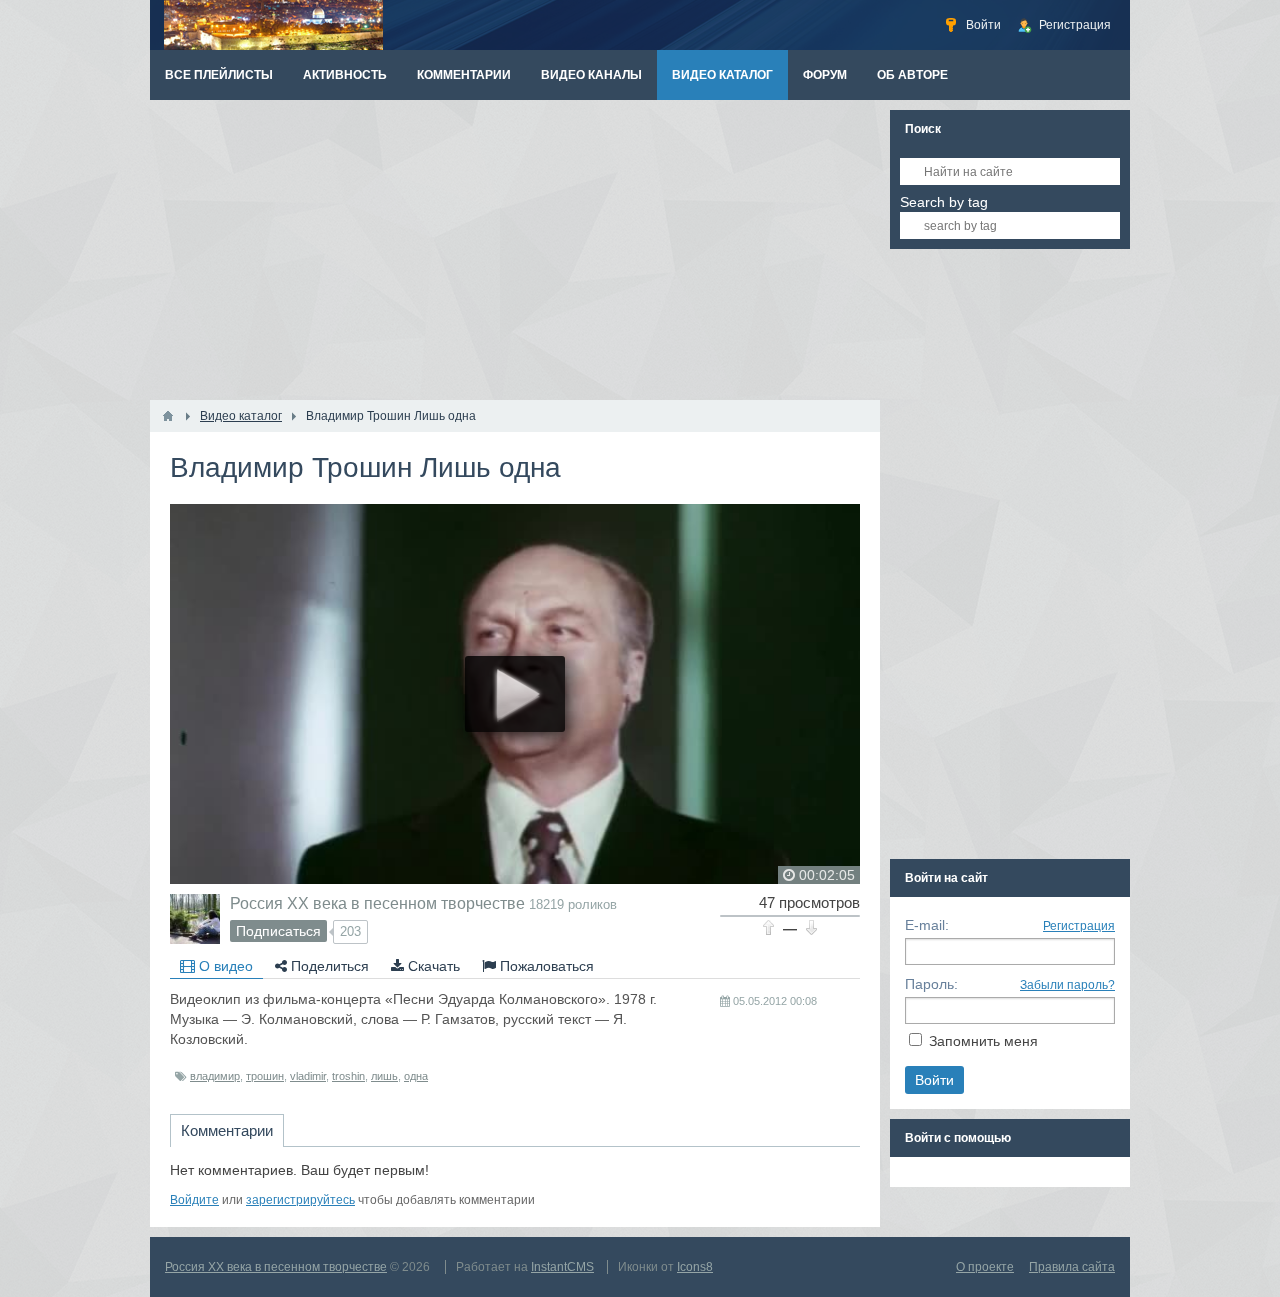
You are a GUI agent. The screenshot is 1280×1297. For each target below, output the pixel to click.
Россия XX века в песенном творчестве (377, 903)
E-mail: (927, 925)
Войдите (194, 1200)
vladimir (308, 1076)
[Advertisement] (515, 250)
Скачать (432, 966)
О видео (224, 966)
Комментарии (227, 1130)
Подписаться (278, 931)
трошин (265, 1076)
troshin (348, 1076)
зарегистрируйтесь (300, 1200)
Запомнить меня (983, 1041)
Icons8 (695, 1267)
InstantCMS (562, 1267)
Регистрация (1079, 926)
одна (416, 1076)
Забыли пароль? (1067, 985)
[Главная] (168, 416)
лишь (384, 1076)
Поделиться (328, 966)
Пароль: (931, 984)
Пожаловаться (545, 966)
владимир (215, 1076)
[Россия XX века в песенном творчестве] (195, 919)
